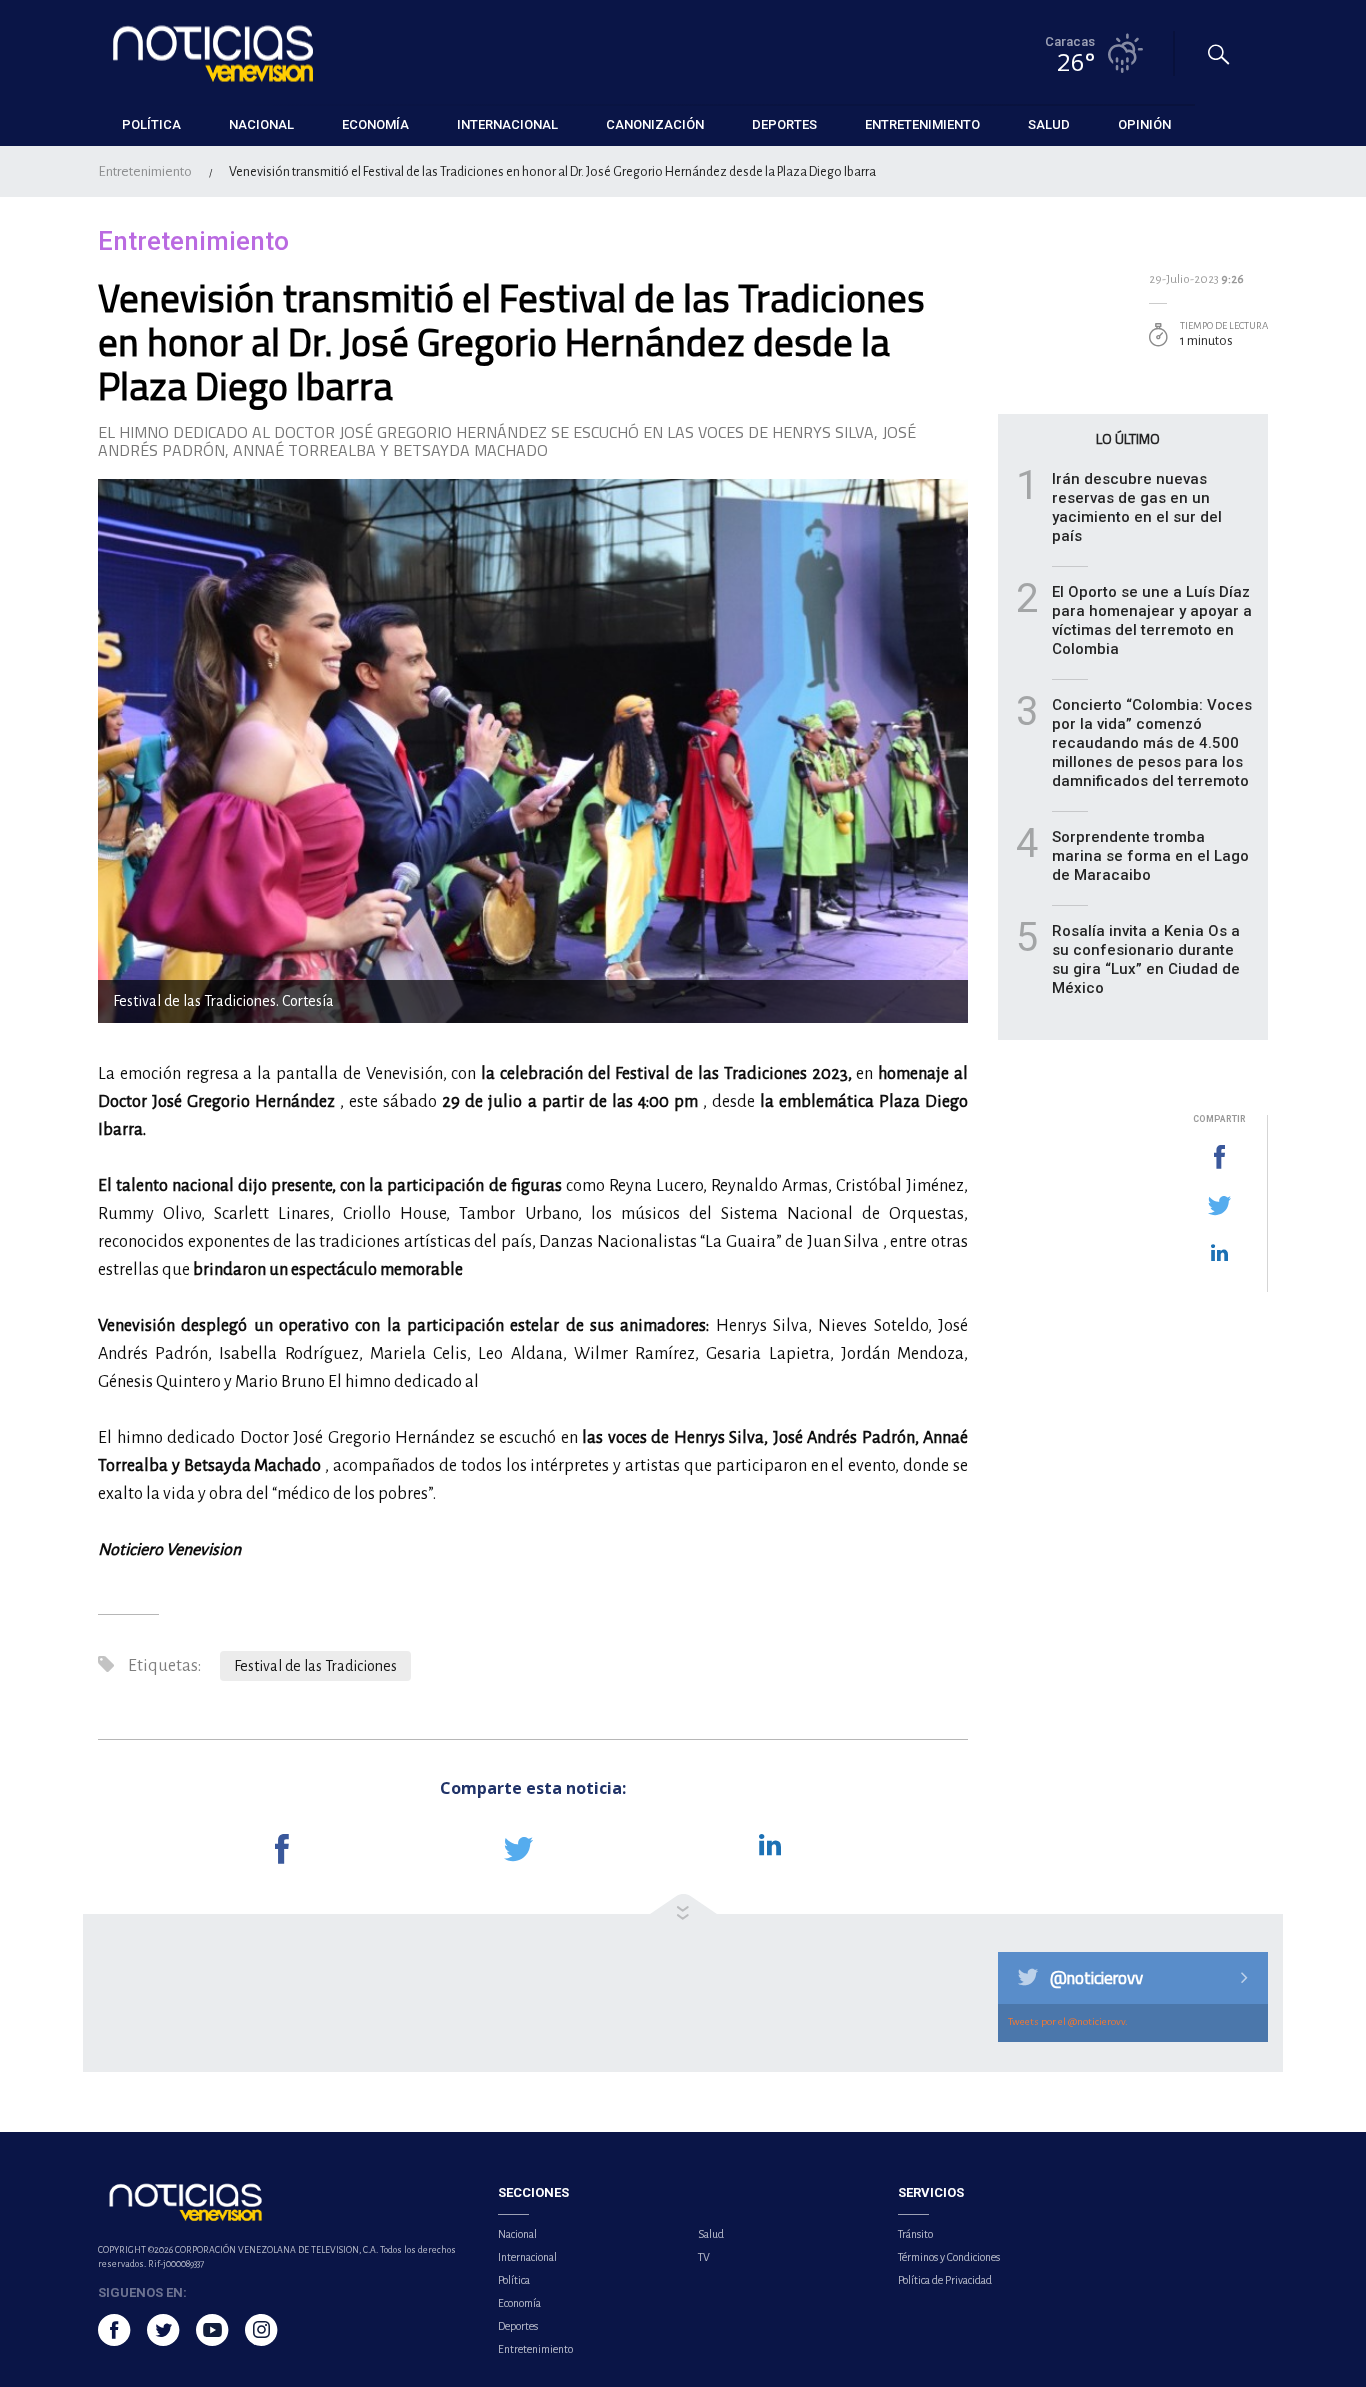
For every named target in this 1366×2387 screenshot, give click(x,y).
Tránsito (915, 2234)
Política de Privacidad (945, 2280)
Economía (519, 2303)
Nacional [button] (261, 124)
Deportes (518, 2326)
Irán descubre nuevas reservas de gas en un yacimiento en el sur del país (1137, 507)
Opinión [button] (1144, 124)
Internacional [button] (507, 124)
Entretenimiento (145, 171)
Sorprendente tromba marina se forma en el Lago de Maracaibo (1150, 856)
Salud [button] (1049, 124)
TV (704, 2257)
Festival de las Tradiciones (315, 1666)
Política (514, 2280)
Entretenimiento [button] (922, 124)
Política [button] (151, 124)
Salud (711, 2234)
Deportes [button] (784, 124)
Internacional (527, 2257)
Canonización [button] (655, 124)
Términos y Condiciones (949, 2257)
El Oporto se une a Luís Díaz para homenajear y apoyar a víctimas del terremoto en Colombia (1152, 620)
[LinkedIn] (1219, 1254)
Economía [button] (375, 124)
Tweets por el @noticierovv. (1068, 2021)
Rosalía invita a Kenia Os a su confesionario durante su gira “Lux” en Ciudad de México (1146, 959)
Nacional (517, 2234)
